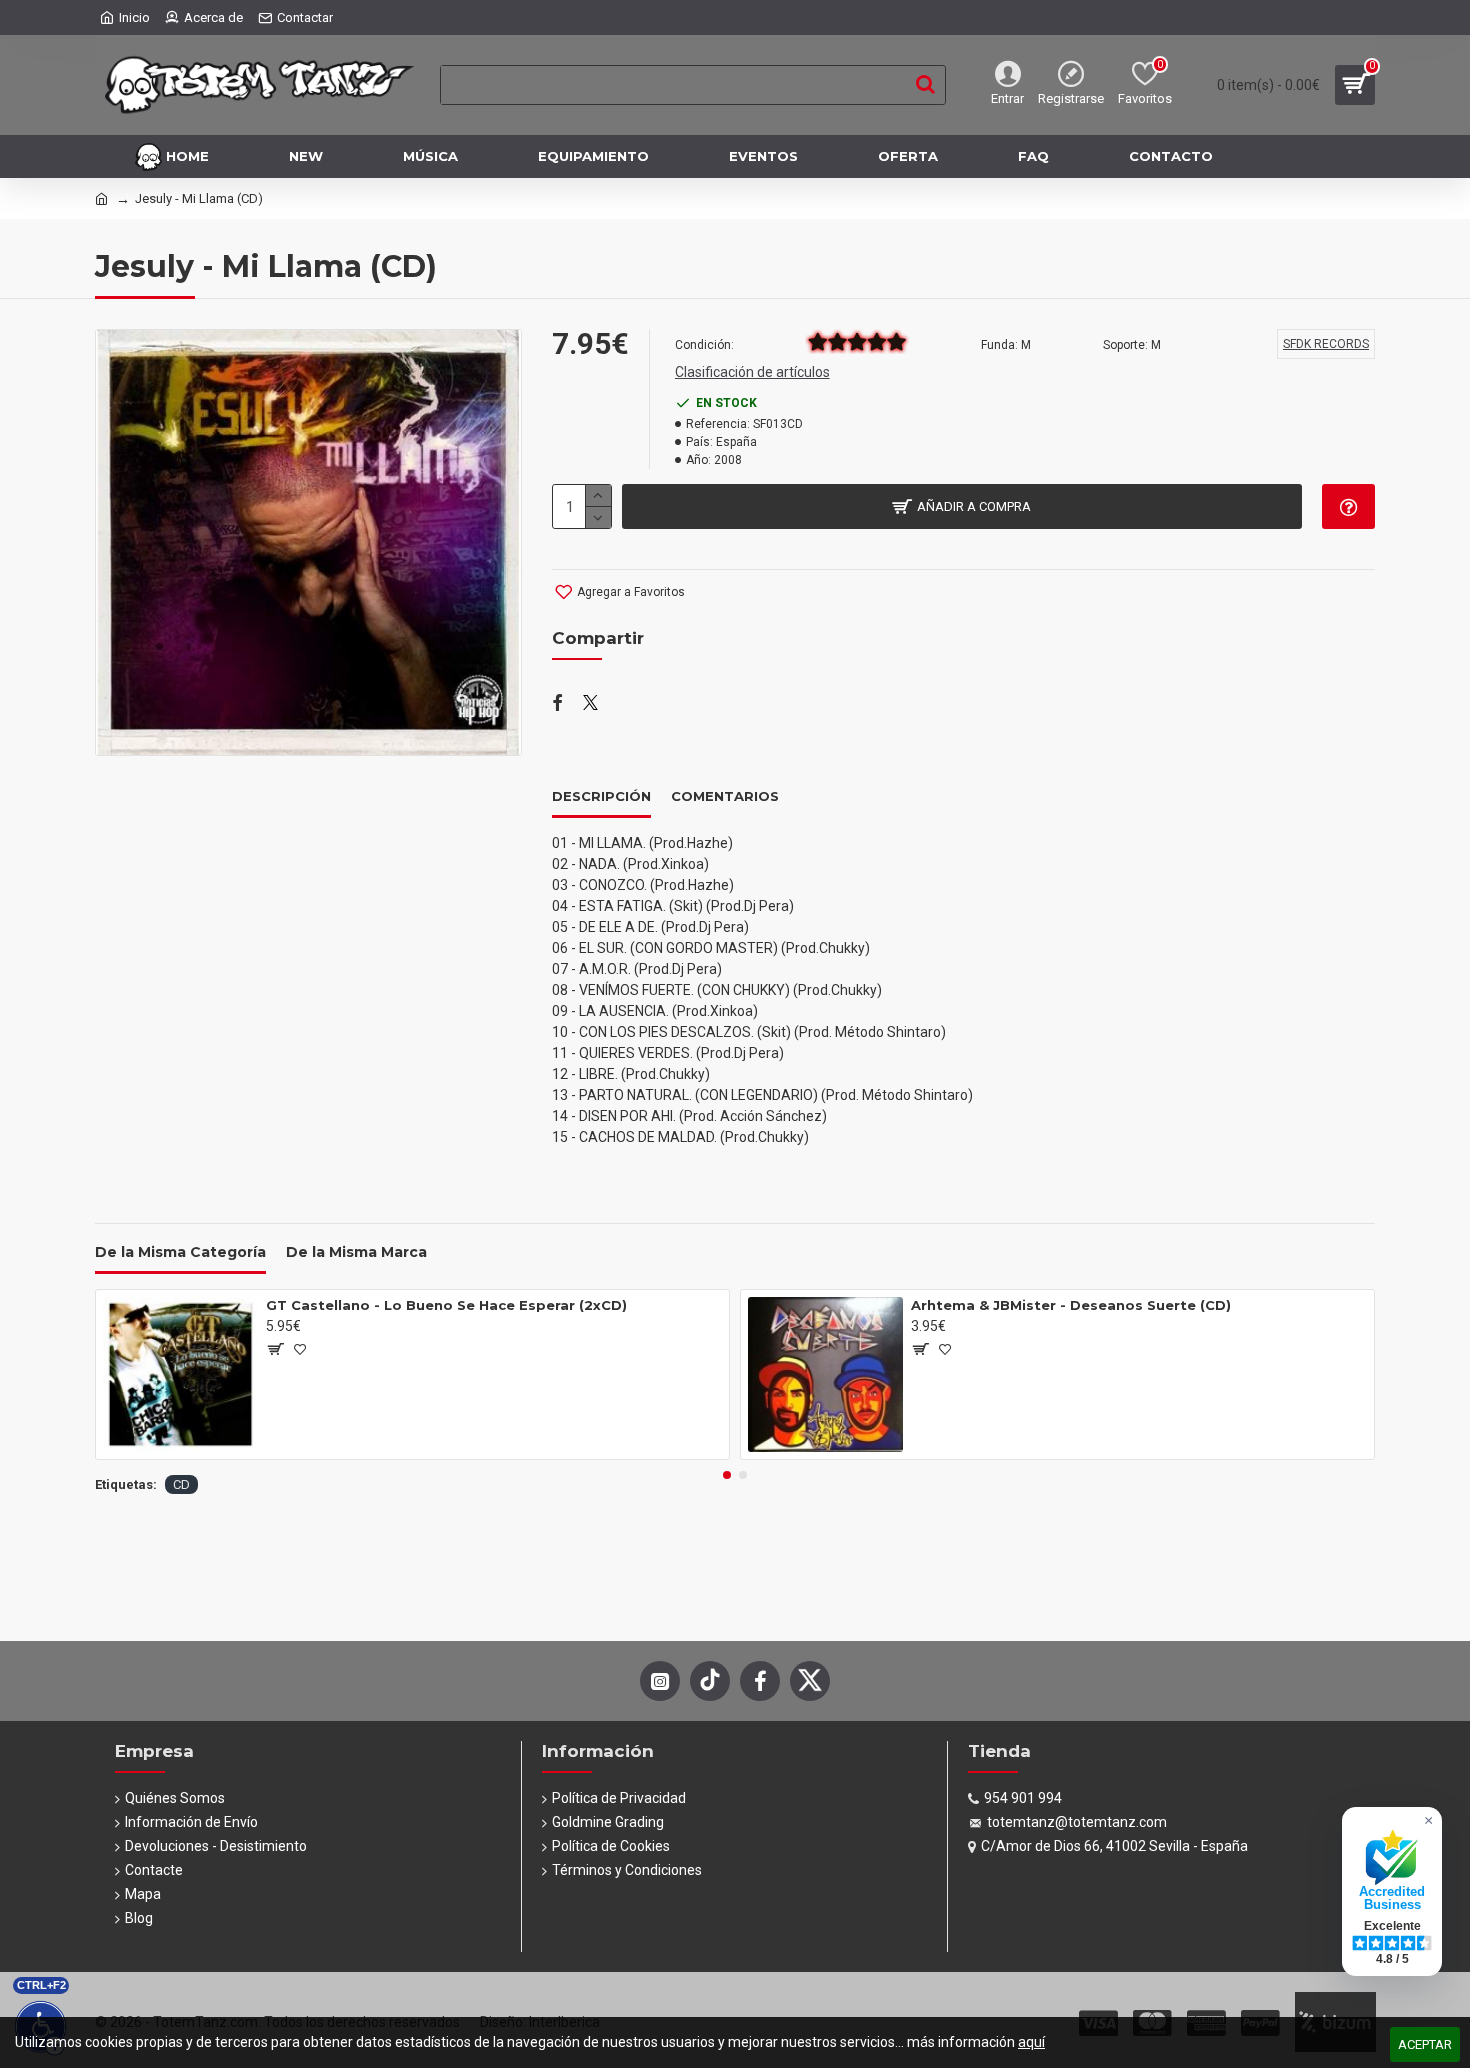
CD (181, 1484)
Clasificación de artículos (752, 372)
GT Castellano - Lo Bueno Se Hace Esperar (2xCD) (446, 1305)
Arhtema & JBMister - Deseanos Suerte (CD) (1071, 1305)
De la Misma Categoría (180, 1252)
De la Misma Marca (356, 1252)
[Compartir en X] (590, 704)
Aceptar (1425, 2044)
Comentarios (725, 796)
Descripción (601, 796)
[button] (727, 1475)
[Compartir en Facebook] (557, 704)
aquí (1031, 2042)
